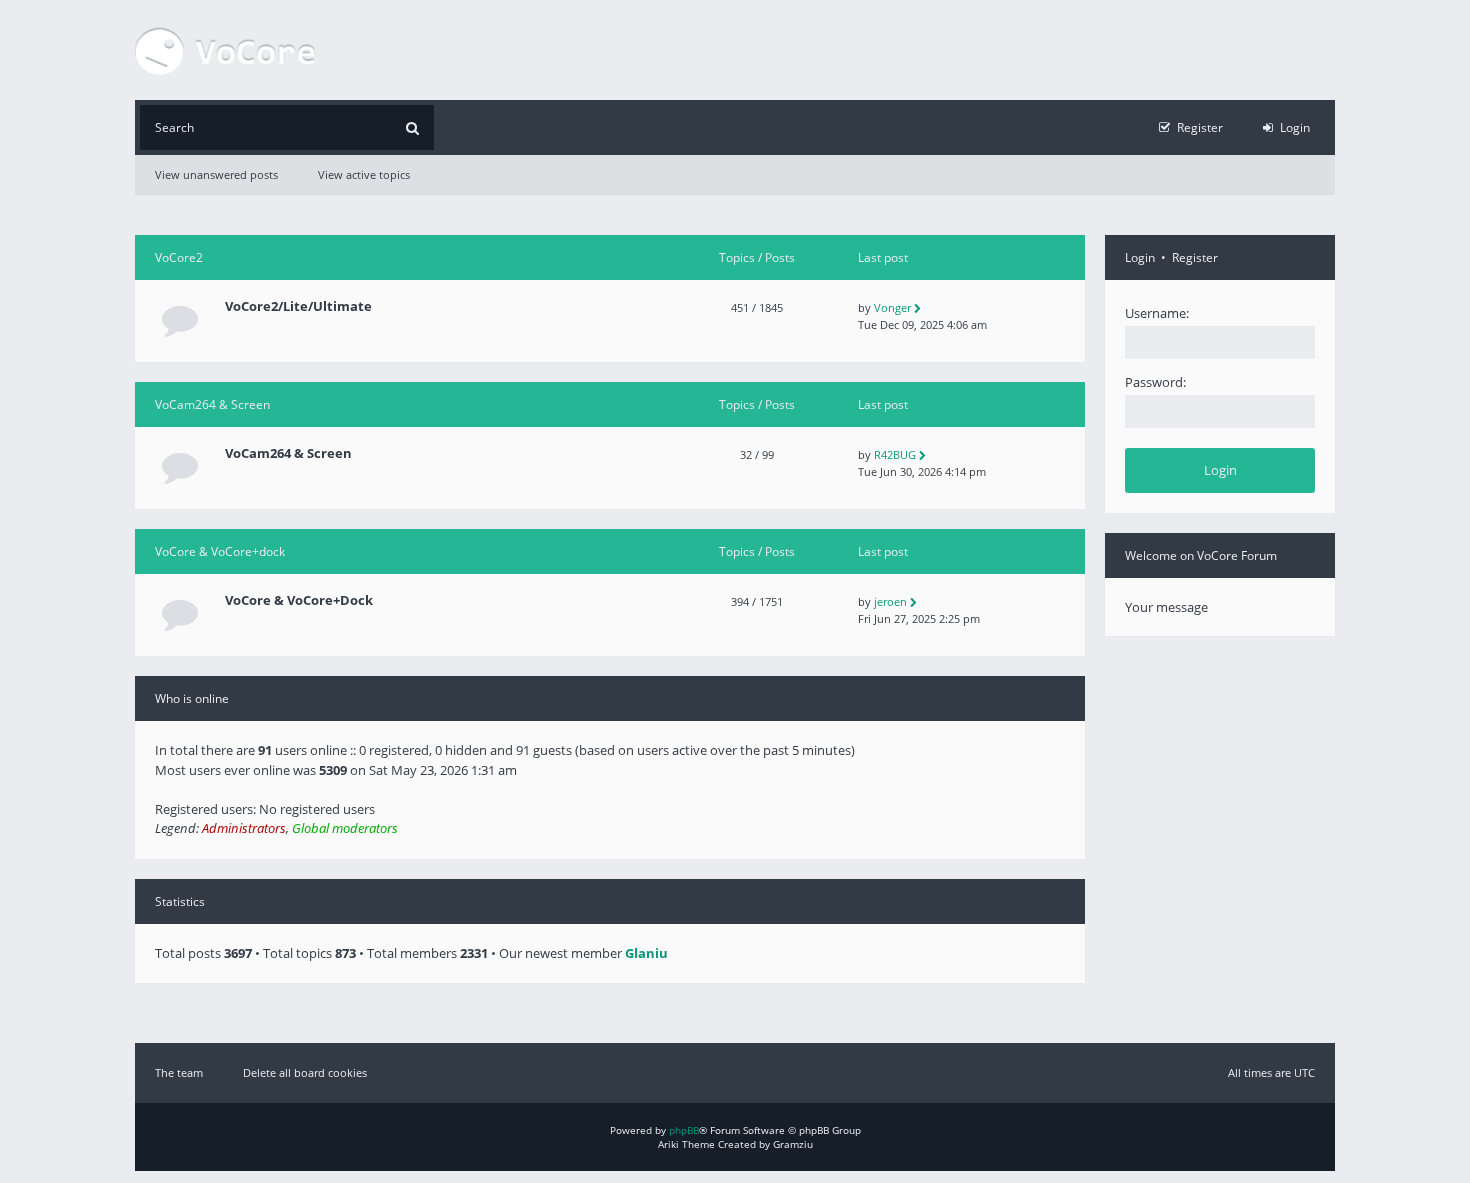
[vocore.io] (225, 50)
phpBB (684, 1130)
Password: (1155, 382)
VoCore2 (179, 257)
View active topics (364, 174)
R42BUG (895, 454)
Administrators (244, 828)
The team (179, 1072)
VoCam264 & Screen (212, 404)
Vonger (892, 307)
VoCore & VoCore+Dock (299, 600)
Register (1195, 257)
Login (1140, 257)
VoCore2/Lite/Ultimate (298, 306)
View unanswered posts (216, 174)
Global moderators (345, 828)
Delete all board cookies (305, 1072)
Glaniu (646, 953)
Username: (1157, 313)
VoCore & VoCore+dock (220, 551)
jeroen (890, 601)
